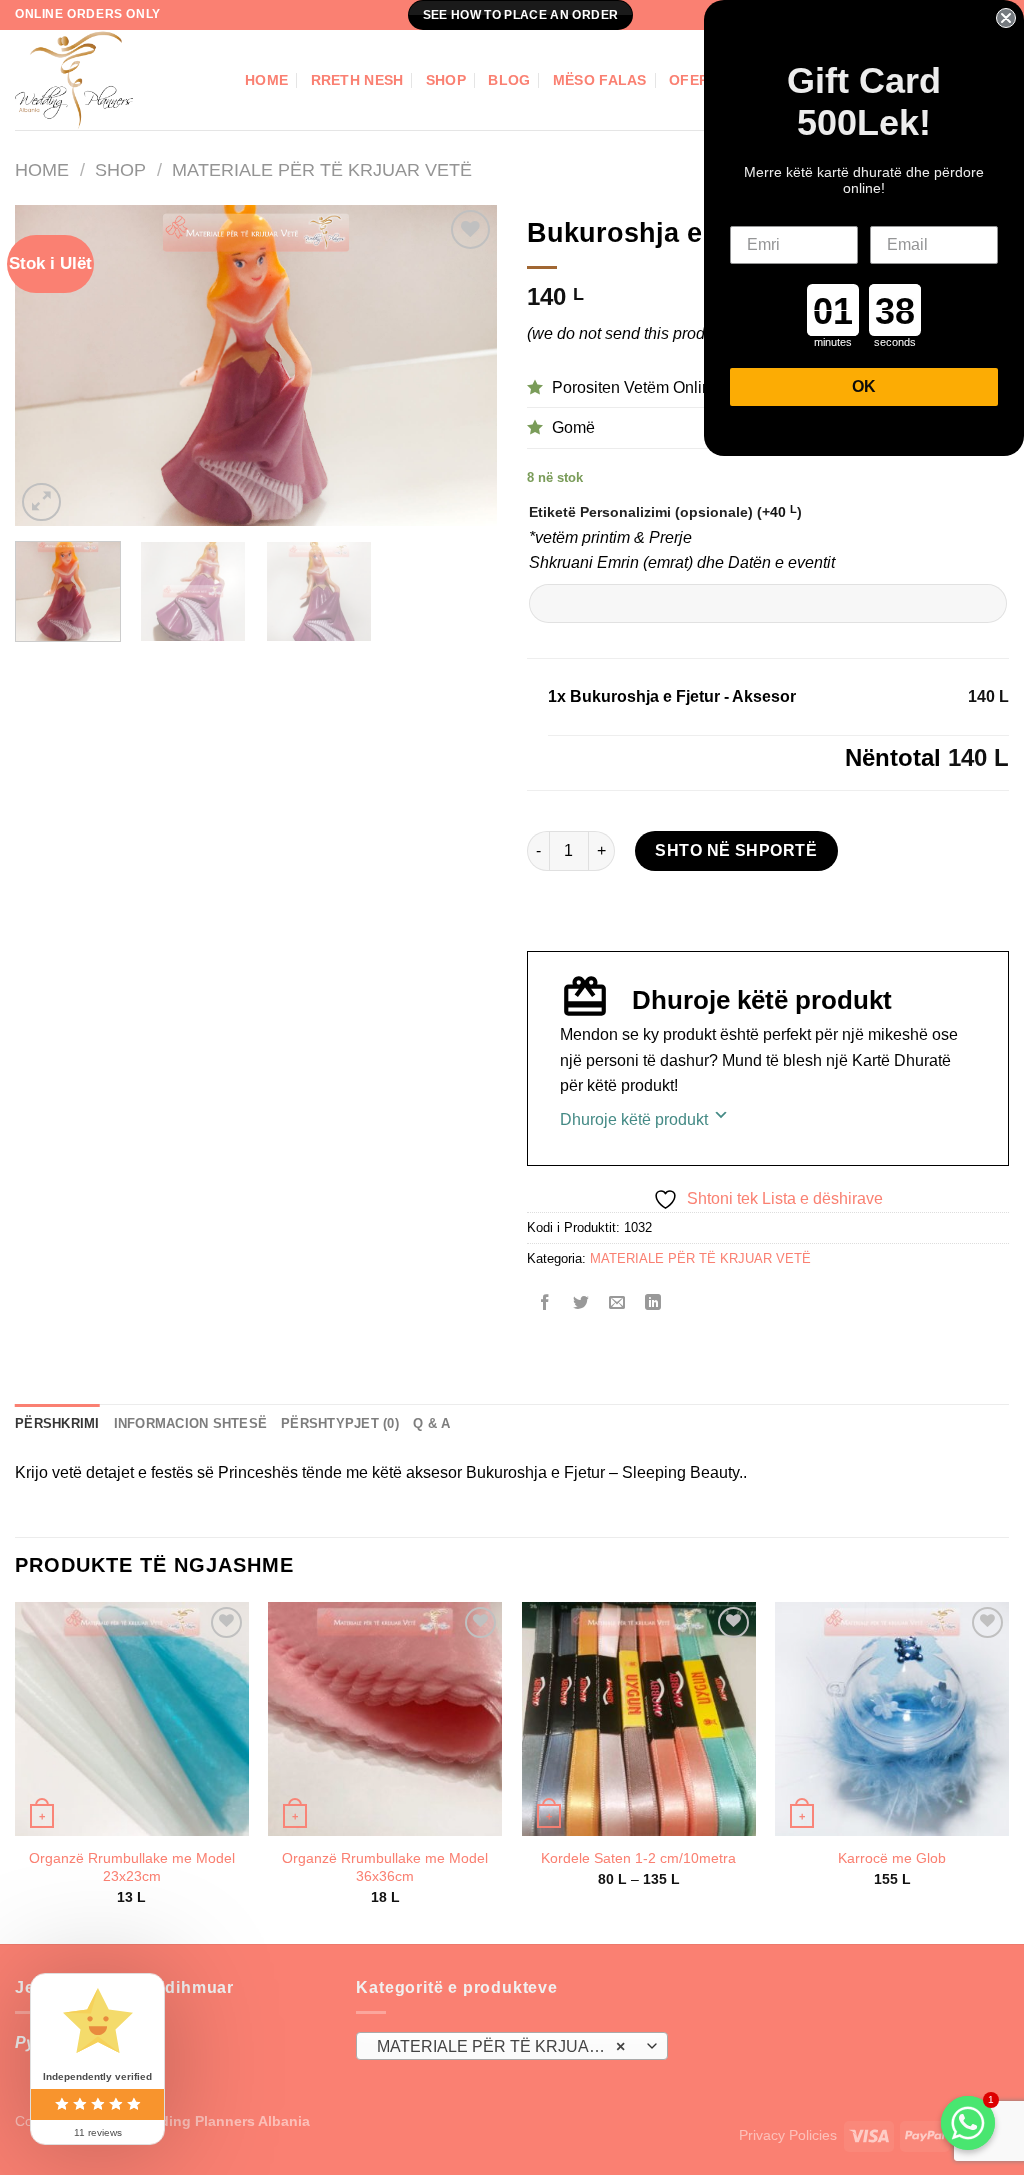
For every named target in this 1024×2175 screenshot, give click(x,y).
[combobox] (511, 2046)
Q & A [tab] (431, 1423)
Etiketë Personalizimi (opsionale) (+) (665, 511)
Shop (446, 80)
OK (864, 386)
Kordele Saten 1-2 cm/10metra (638, 1858)
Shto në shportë (736, 850)
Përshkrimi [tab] (57, 1423)
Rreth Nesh (357, 80)
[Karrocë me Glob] (892, 1719)
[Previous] (50, 366)
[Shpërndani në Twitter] (581, 1304)
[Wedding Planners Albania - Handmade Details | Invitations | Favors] (115, 80)
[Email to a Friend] (617, 1304)
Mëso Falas (600, 80)
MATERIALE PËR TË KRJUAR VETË (322, 169)
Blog (509, 80)
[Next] (462, 366)
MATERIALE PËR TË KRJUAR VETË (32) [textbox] (511, 2046)
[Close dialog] (1006, 18)
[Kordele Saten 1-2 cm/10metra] (639, 1719)
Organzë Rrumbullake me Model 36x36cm (385, 1867)
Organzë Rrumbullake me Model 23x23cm (132, 1867)
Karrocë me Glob (892, 1858)
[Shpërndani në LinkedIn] (653, 1304)
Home (266, 80)
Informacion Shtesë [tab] (191, 1423)
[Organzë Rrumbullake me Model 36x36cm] (385, 1719)
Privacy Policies (788, 2135)
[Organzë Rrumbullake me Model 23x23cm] (132, 1719)
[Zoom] (41, 502)
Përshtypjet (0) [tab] (340, 1423)
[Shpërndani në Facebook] (545, 1304)
